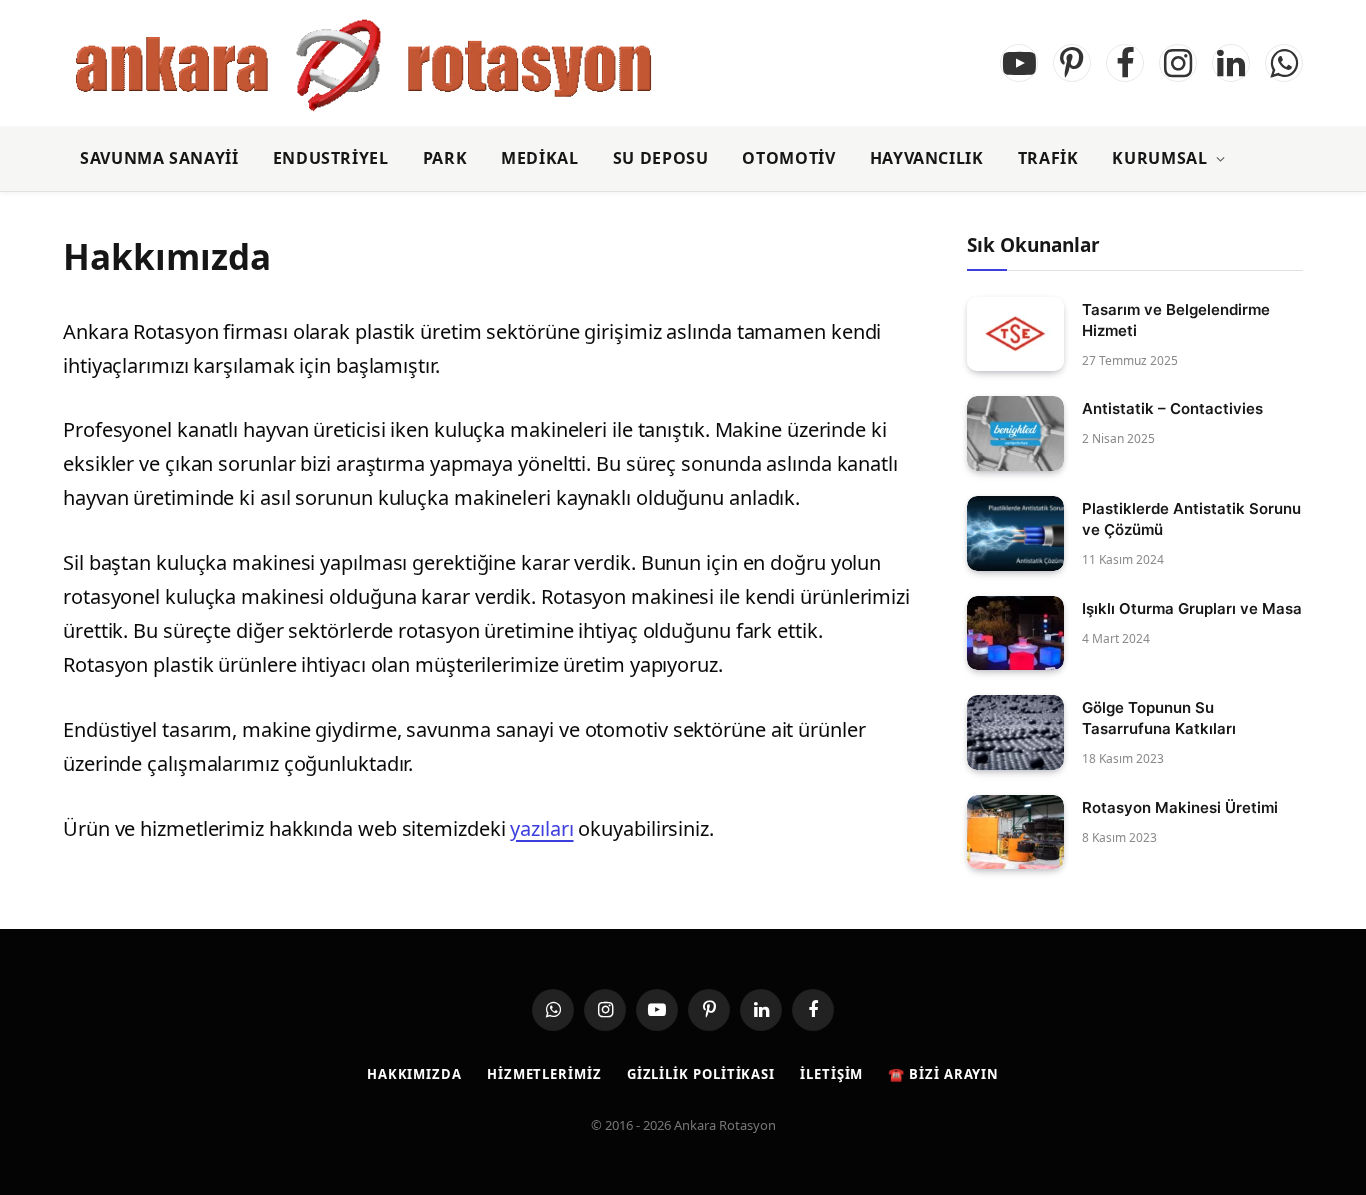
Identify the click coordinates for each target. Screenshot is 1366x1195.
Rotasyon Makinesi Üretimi (1180, 807)
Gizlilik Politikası (701, 1074)
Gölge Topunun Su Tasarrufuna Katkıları (1159, 718)
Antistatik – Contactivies (1172, 408)
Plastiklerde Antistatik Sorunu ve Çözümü (1191, 519)
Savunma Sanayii (159, 158)
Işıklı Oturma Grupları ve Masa (1192, 608)
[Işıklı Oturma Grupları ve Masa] (1015, 633)
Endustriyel (331, 158)
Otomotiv (788, 158)
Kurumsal (1159, 158)
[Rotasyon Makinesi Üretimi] (1015, 832)
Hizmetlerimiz (544, 1074)
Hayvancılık (927, 158)
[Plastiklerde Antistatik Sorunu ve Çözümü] (1015, 533)
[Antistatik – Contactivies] (1015, 433)
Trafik (1048, 158)
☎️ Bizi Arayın (943, 1074)
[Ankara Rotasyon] (363, 63)
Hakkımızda (414, 1074)
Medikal (539, 158)
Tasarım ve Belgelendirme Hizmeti (1176, 320)
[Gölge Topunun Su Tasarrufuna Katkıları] (1015, 732)
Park (445, 158)
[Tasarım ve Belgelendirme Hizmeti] (1015, 334)
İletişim (831, 1074)
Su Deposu (661, 158)
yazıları (541, 828)
